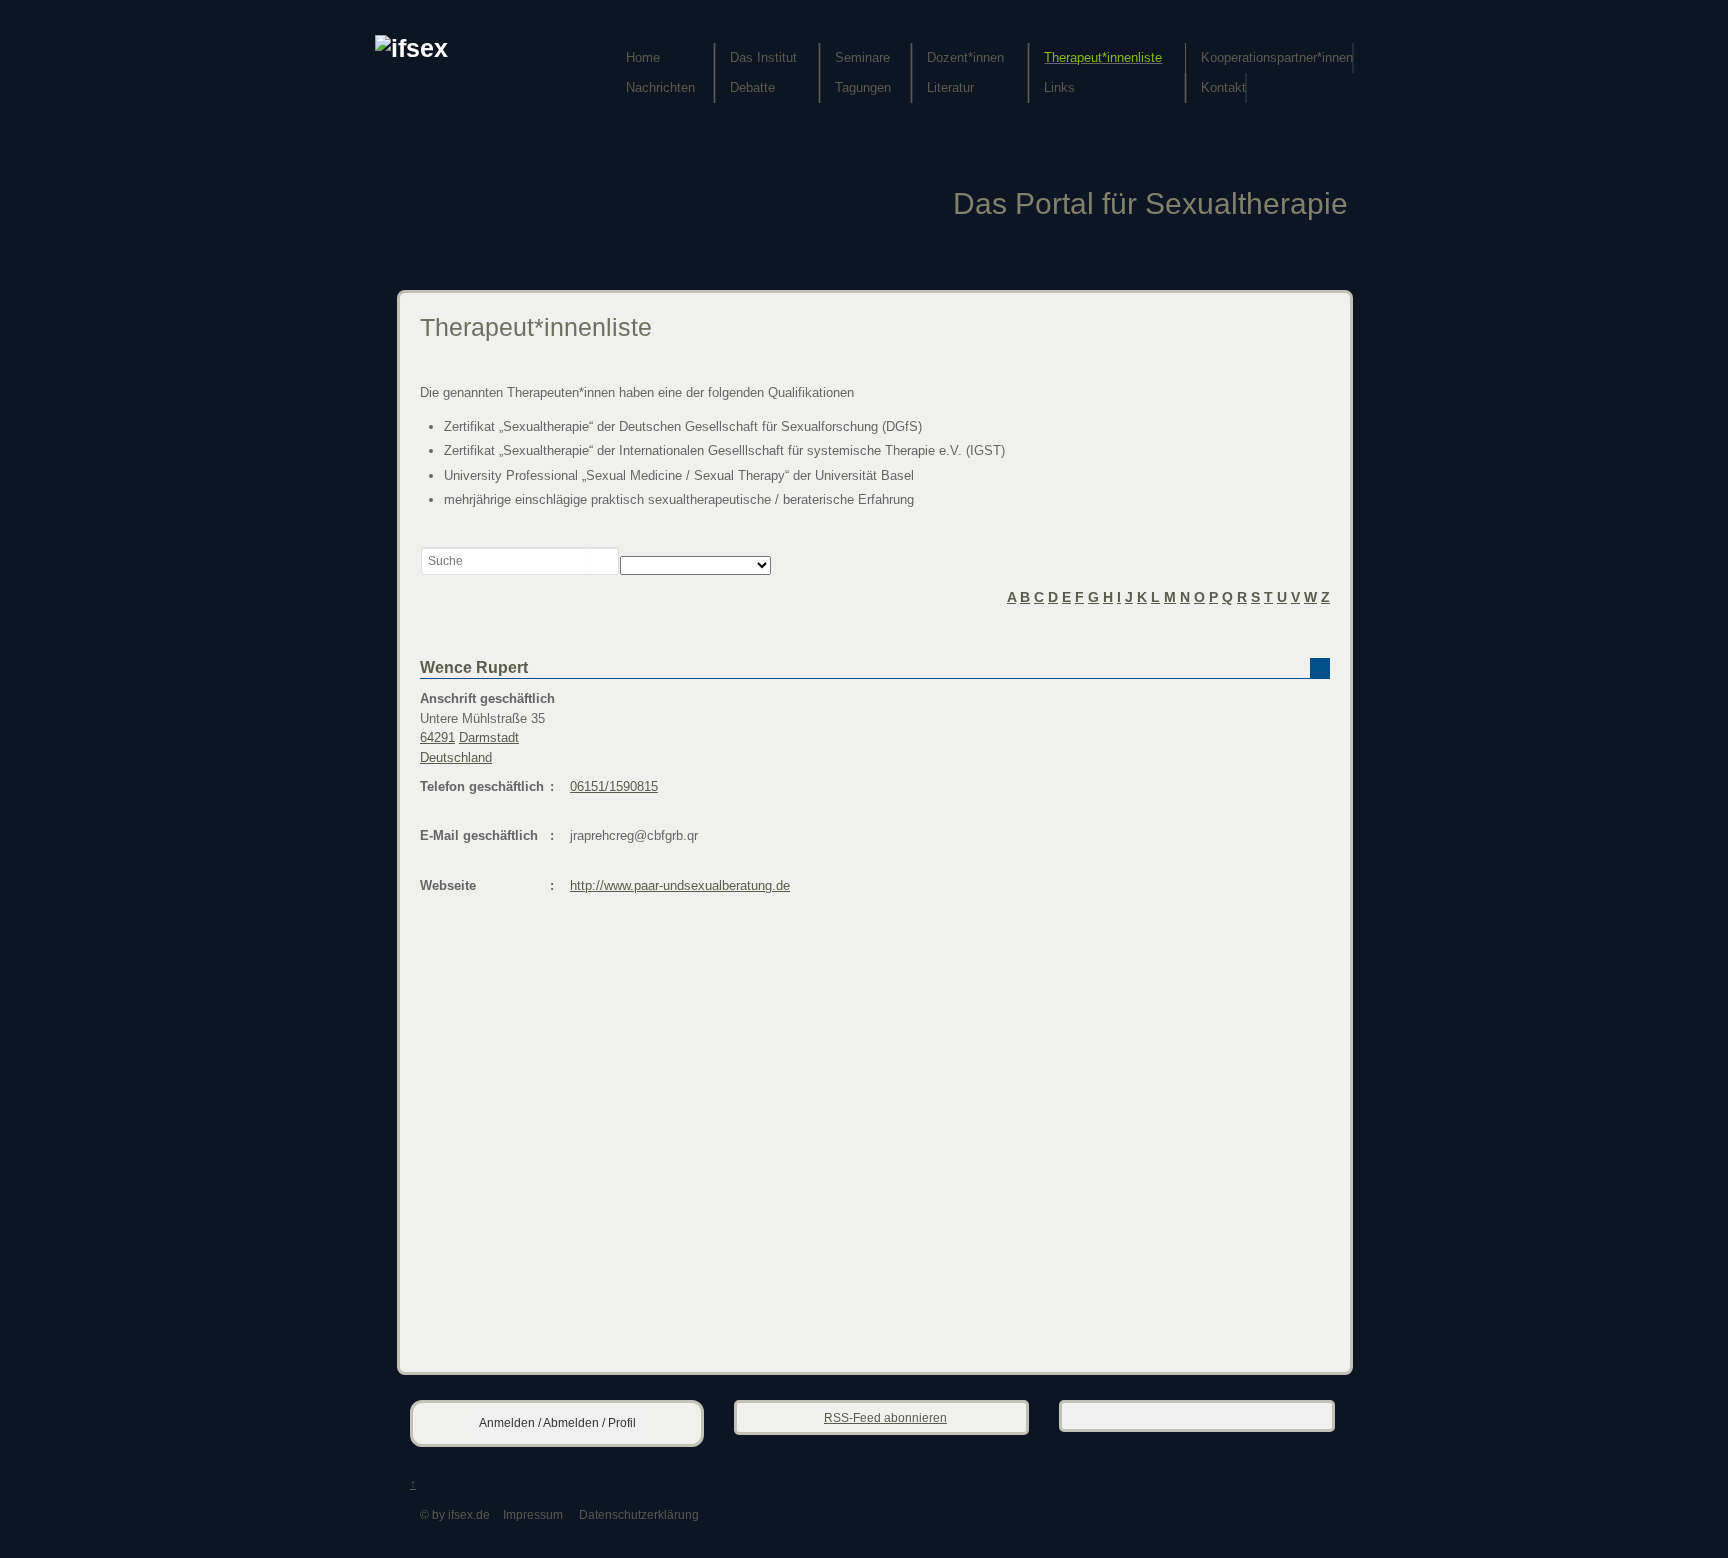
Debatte (752, 87)
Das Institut (763, 57)
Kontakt (1223, 87)
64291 (437, 737)
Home (643, 57)
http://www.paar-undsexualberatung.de (680, 885)
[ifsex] (411, 48)
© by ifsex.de (455, 1514)
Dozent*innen (965, 57)
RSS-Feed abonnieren (885, 1417)
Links (1059, 87)
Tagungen (863, 87)
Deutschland (456, 757)
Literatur (950, 87)
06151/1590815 (614, 786)
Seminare (862, 57)
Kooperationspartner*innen (1277, 57)
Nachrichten (660, 87)
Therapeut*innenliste (1103, 57)
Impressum (533, 1514)
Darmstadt (489, 737)
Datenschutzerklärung (639, 1514)
